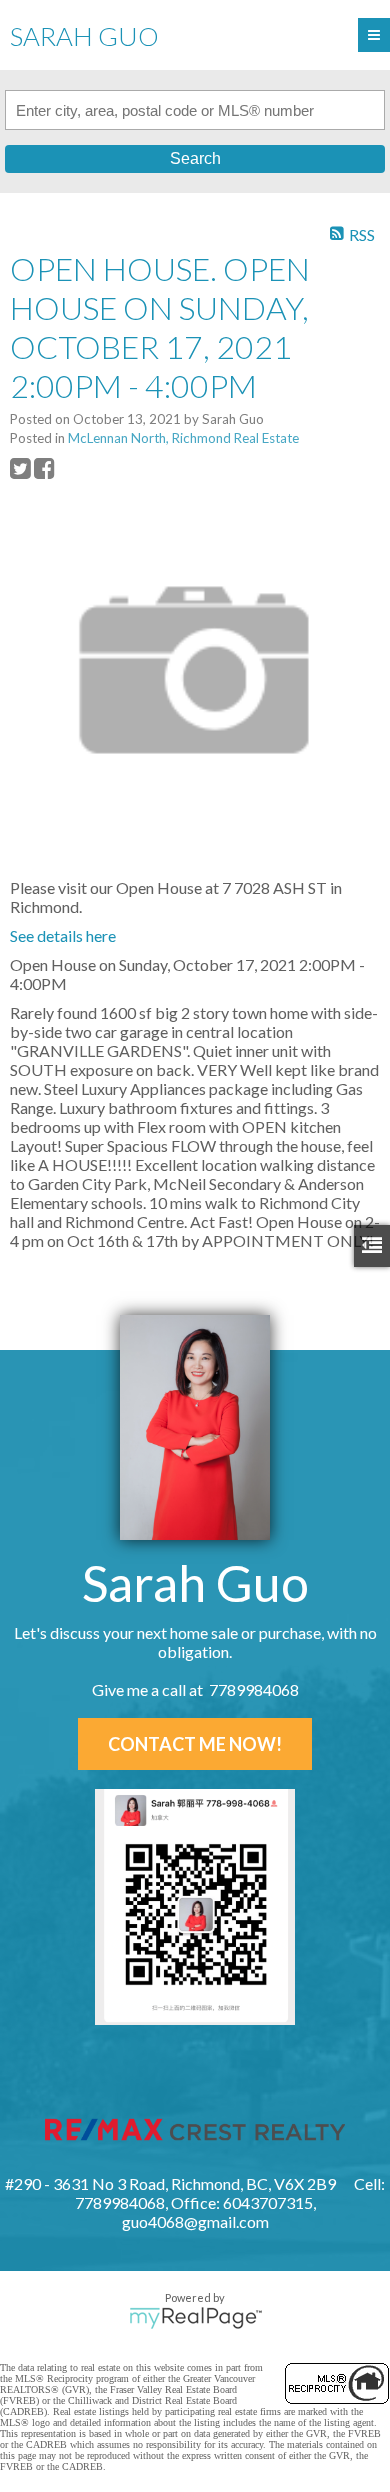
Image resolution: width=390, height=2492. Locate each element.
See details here (63, 935)
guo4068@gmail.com (195, 2221)
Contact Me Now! (195, 1744)
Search (195, 158)
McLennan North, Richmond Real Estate (183, 438)
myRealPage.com (195, 2318)
